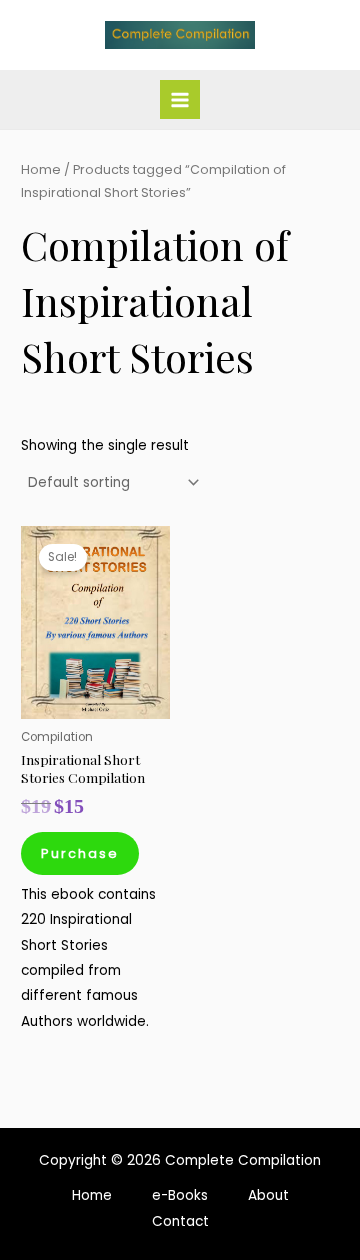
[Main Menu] (179, 99)
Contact (180, 1221)
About (268, 1195)
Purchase (80, 853)
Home (41, 169)
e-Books (180, 1195)
